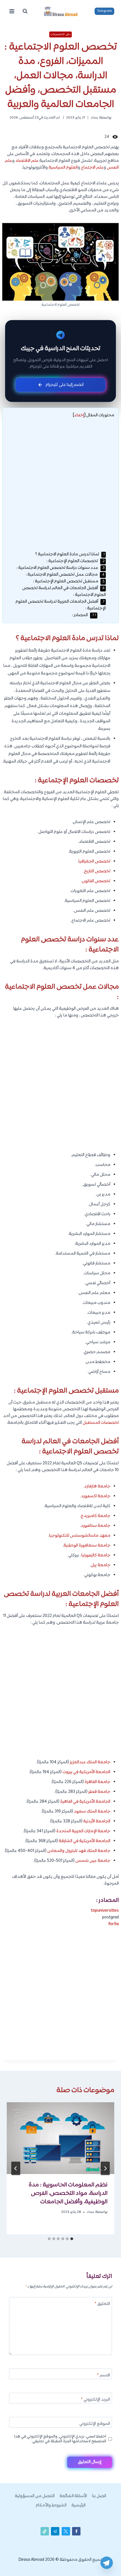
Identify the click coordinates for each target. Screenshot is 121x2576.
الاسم (103, 2376)
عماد (94, 118)
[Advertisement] (60, 488)
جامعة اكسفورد (96, 1496)
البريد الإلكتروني (95, 2400)
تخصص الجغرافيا (94, 862)
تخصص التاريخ (97, 871)
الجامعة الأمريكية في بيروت (86, 1772)
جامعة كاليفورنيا (96, 1555)
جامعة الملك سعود (92, 1812)
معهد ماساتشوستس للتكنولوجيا (80, 1536)
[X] (66, 2531)
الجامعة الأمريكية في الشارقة (85, 1841)
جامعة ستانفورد (96, 1526)
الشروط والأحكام (51, 2505)
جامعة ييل (101, 1565)
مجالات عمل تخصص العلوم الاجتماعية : (65, 575)
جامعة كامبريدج (96, 1516)
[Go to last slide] (105, 2168)
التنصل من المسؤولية (35, 2496)
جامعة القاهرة (98, 1782)
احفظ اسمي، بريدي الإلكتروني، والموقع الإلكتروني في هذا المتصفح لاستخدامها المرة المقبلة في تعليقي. (60, 2439)
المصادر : (84, 615)
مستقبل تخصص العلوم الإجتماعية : (69, 581)
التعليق (102, 2304)
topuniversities (105, 1911)
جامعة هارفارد (97, 1486)
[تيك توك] (45, 2531)
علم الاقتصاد (27, 161)
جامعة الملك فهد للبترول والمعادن (79, 1851)
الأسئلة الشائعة (73, 2496)
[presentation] (60, 2138)
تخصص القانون (96, 881)
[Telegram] (107, 2563)
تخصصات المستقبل (101, 1423)
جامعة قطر (99, 1792)
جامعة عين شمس (93, 1861)
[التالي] (16, 2168)
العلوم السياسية (63, 168)
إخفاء (79, 415)
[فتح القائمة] (12, 11)
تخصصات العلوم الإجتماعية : (76, 561)
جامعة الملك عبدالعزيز (90, 1762)
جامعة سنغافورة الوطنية (87, 1546)
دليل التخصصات (60, 34)
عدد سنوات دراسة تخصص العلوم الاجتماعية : (60, 568)
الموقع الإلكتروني (95, 2424)
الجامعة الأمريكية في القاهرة (85, 1802)
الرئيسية (79, 2505)
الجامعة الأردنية (97, 1821)
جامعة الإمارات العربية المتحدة (83, 1831)
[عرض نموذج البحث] (25, 11)
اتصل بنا (99, 2496)
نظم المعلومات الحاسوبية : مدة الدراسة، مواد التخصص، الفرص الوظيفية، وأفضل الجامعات (68, 2193)
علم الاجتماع (92, 168)
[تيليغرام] (55, 2531)
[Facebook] (76, 2531)
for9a (114, 1924)
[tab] (72, 2239)
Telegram (105, 11)
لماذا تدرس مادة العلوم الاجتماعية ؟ (70, 554)
